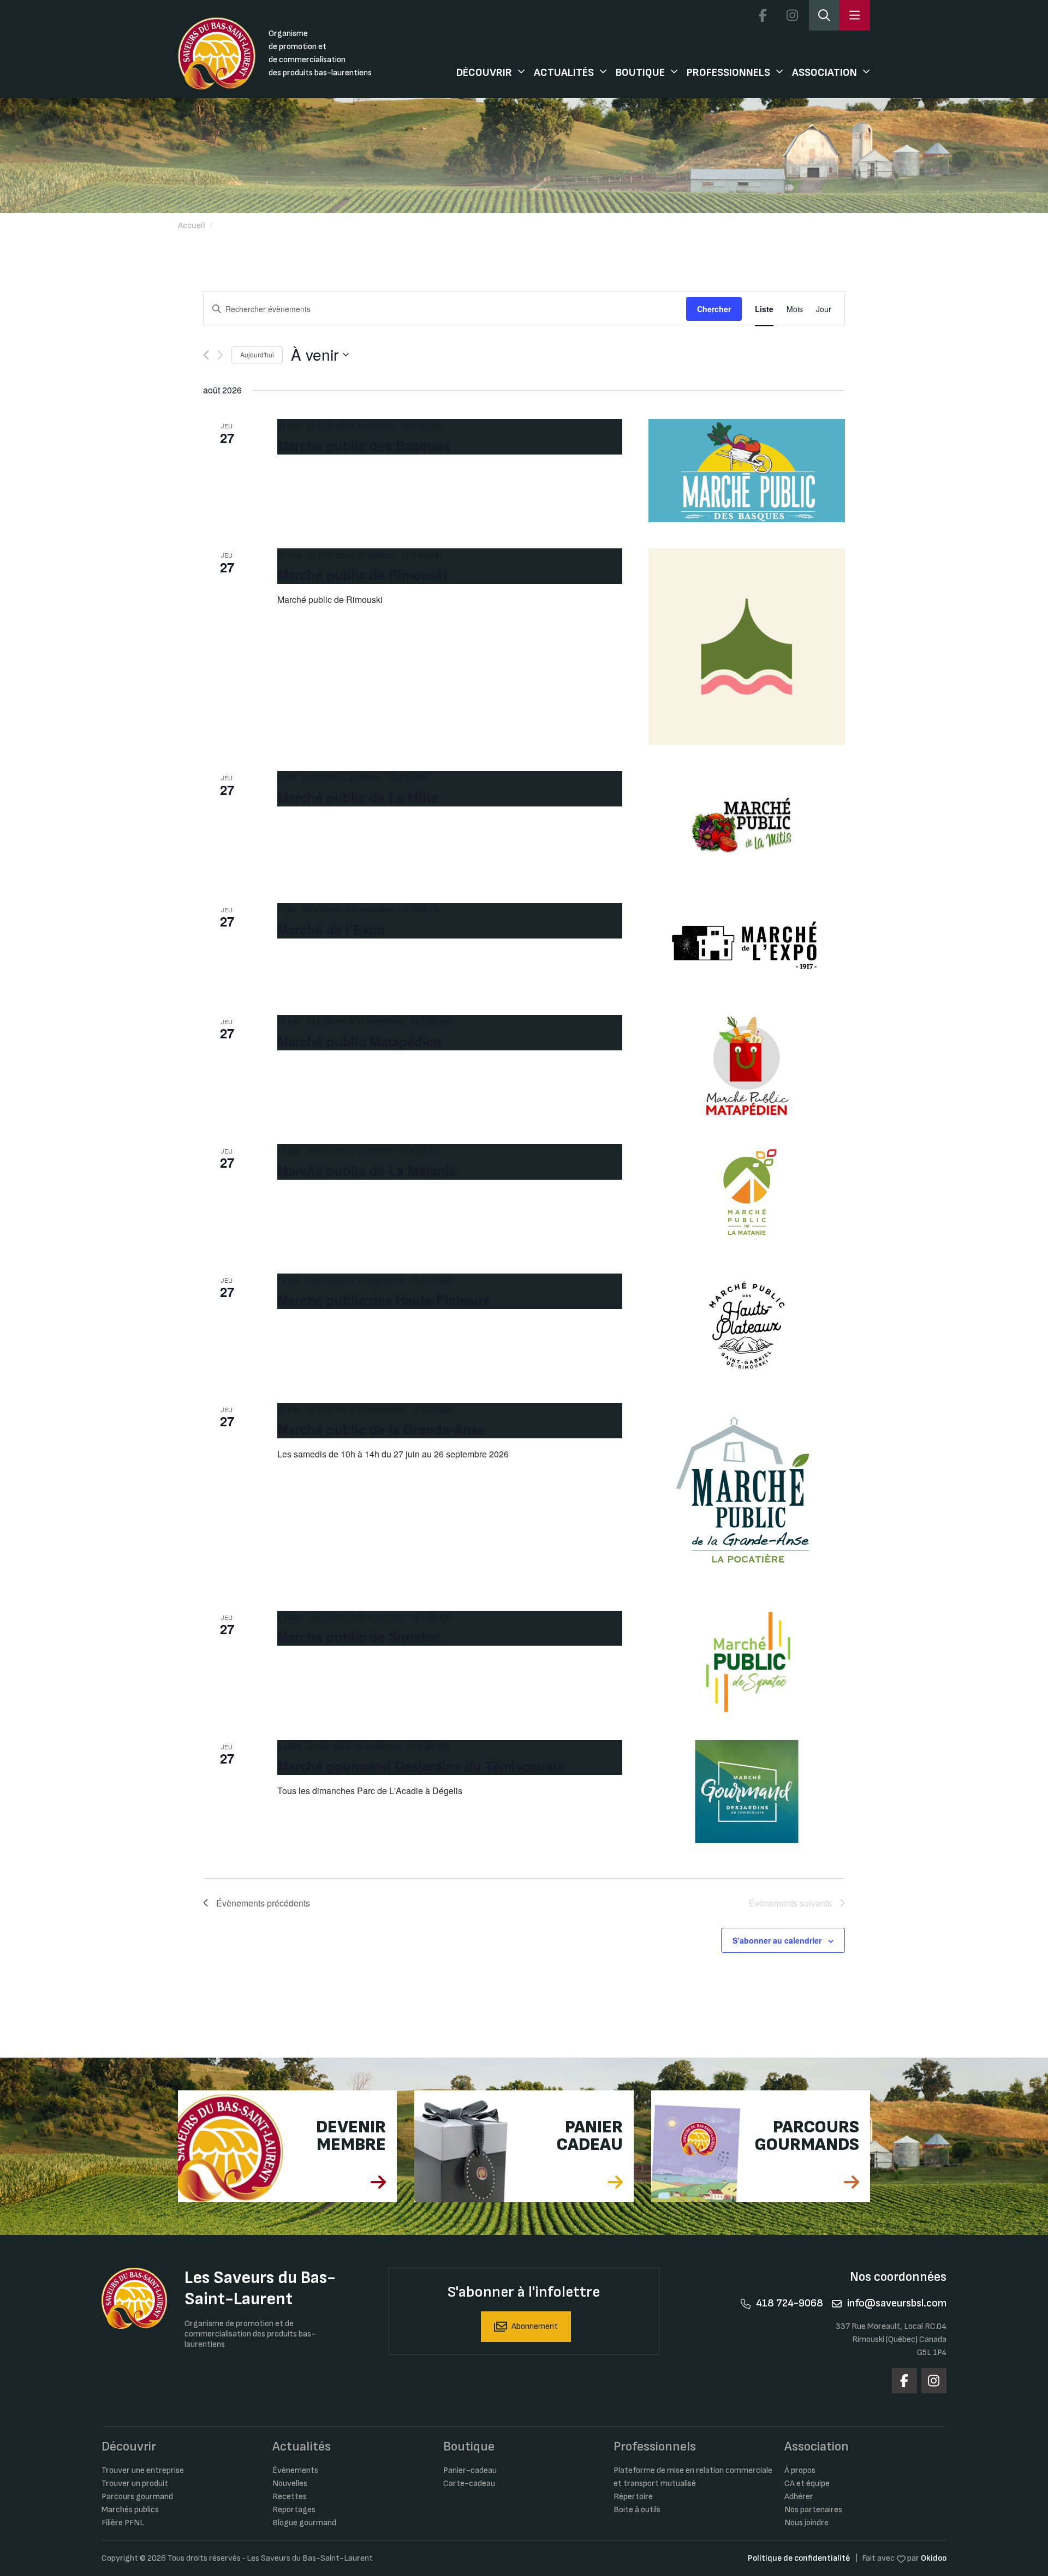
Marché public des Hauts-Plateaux (383, 1300)
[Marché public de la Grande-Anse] (747, 1494)
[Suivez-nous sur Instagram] (792, 15)
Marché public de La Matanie (367, 1170)
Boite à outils (637, 2510)
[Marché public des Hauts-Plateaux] (747, 1325)
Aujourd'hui (257, 354)
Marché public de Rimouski (362, 575)
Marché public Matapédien (359, 1041)
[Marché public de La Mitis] (747, 824)
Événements (295, 2470)
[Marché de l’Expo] (747, 946)
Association (824, 73)
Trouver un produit (135, 2484)
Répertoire (633, 2497)
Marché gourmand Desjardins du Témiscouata (421, 1766)
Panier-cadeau (470, 2470)
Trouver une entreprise (143, 2470)
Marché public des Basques (364, 445)
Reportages (294, 2510)
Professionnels (728, 73)
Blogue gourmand (304, 2523)
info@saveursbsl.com (897, 2303)
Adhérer (799, 2497)
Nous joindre (806, 2523)
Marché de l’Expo (331, 929)
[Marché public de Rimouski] (747, 647)
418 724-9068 (790, 2303)
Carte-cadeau (469, 2484)
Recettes (290, 2497)
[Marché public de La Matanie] (747, 1196)
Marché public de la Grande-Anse (381, 1429)
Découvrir (484, 73)
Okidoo (934, 2558)
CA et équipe (807, 2484)
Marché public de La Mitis (358, 797)
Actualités (564, 73)
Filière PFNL (123, 2523)
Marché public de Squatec (358, 1636)
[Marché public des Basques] (747, 471)
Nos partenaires (813, 2510)
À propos (800, 2470)
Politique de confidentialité (799, 2558)
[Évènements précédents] (206, 355)
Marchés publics (130, 2510)
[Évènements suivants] (220, 355)
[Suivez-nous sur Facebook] (763, 15)
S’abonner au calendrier (777, 1940)
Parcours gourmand (137, 2497)
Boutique (640, 73)
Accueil (192, 226)
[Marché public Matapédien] (747, 1066)
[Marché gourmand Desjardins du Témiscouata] (747, 1792)
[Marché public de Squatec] (747, 1662)
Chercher (714, 309)
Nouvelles (290, 2484)
